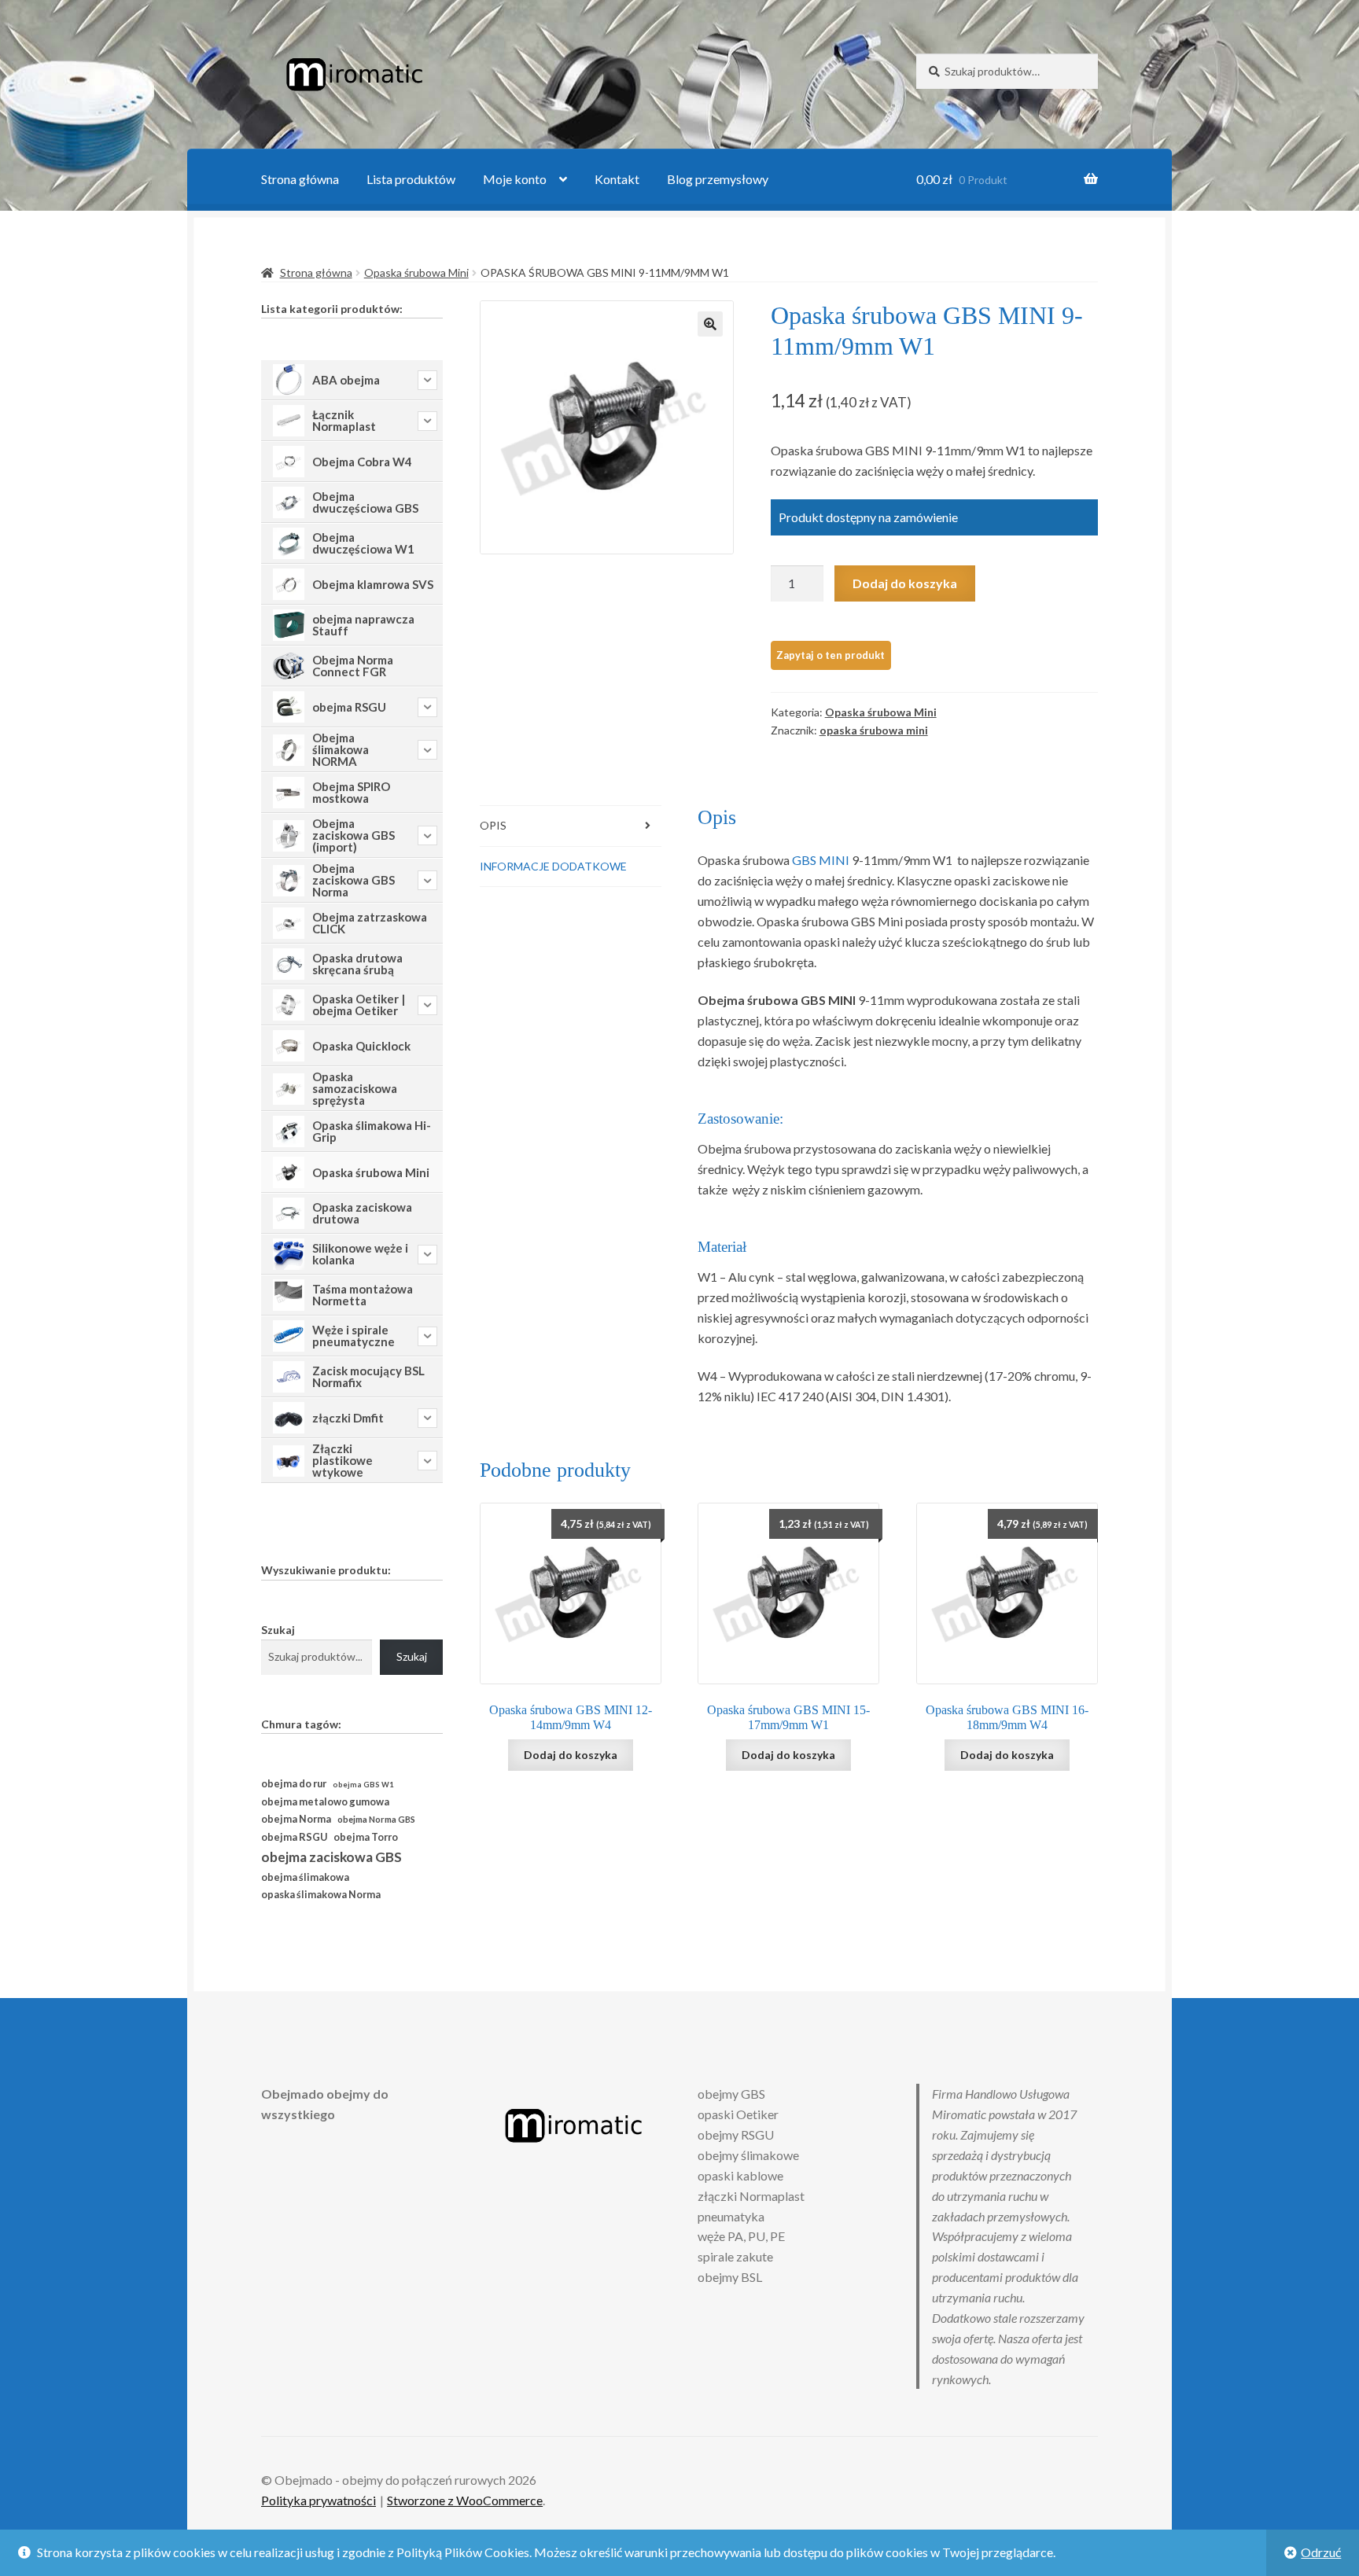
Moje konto (515, 179)
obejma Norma (296, 1819)
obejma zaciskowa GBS (331, 1857)
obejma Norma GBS (376, 1819)
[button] (710, 324)
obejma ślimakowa (305, 1877)
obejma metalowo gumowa (325, 1801)
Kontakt (617, 179)
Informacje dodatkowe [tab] (553, 866)
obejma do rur (294, 1783)
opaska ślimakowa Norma (321, 1895)
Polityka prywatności (319, 2500)
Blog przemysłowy (718, 179)
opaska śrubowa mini (874, 730)
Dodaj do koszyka (905, 583)
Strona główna (300, 179)
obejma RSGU (294, 1837)
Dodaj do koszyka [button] (571, 1755)
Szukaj (278, 1630)
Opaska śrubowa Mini (416, 272)
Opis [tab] (493, 825)
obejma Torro (366, 1837)
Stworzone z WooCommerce (465, 2500)
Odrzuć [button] (1321, 2552)
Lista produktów (411, 179)
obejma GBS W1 (363, 1785)
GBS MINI (822, 860)
